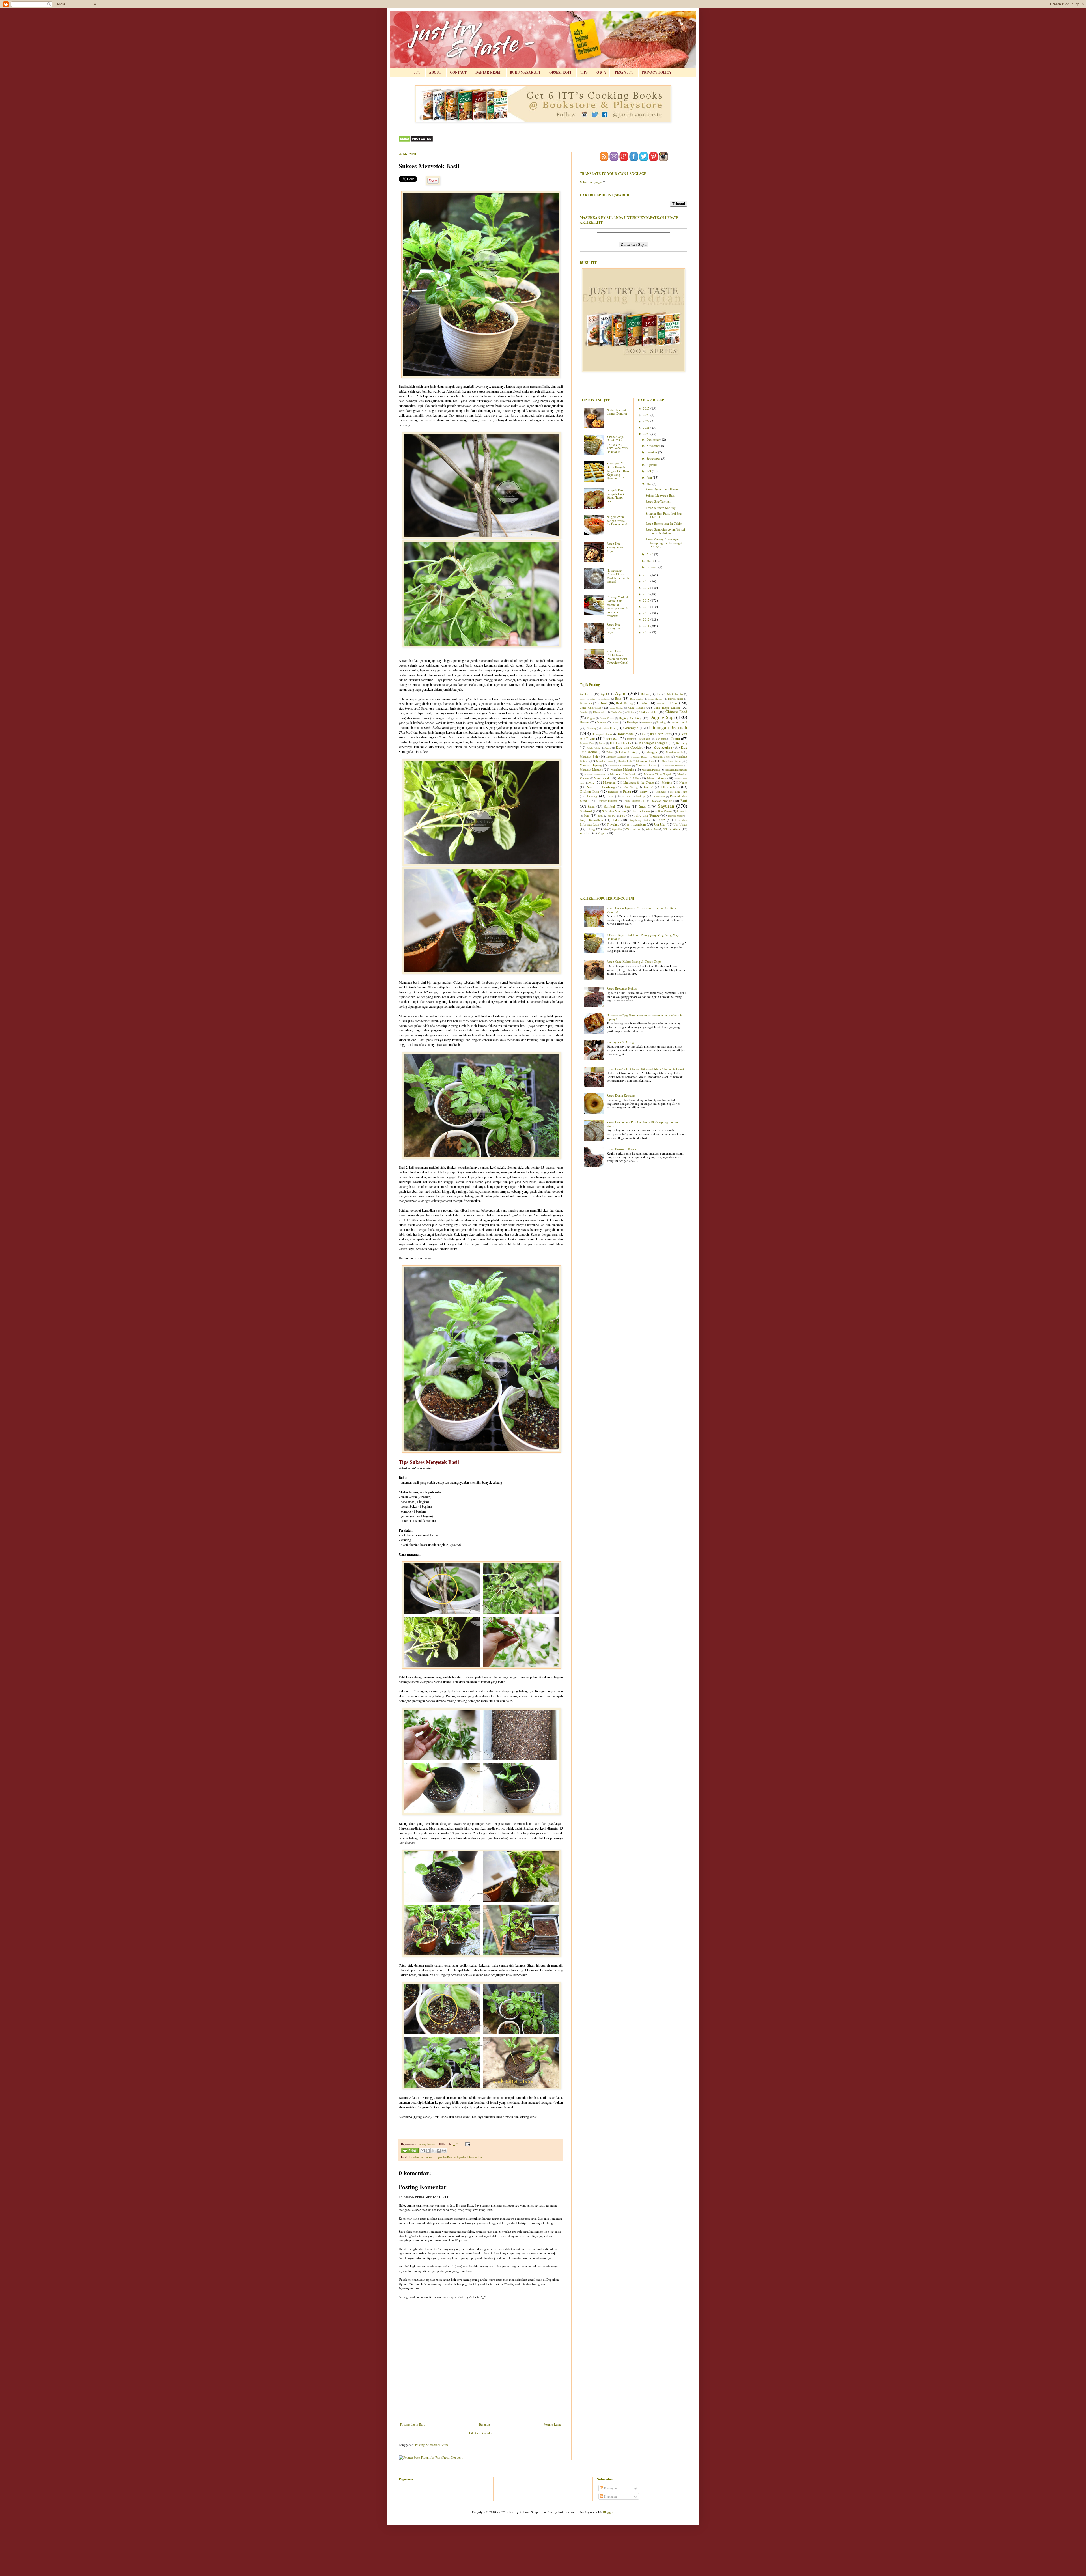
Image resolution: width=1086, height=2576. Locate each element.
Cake (674, 703)
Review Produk (662, 801)
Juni (650, 477)
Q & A (601, 72)
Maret (651, 561)
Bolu (618, 698)
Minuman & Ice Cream (639, 782)
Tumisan (639, 824)
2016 (647, 594)
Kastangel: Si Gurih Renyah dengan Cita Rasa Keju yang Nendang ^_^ (618, 471)
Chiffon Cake (648, 712)
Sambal (609, 806)
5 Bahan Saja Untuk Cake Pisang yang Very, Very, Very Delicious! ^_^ (617, 444)
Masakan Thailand (622, 774)
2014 (647, 607)
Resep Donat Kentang (621, 1095)
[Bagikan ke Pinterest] (444, 2151)
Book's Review (655, 699)
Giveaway (591, 728)
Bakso (645, 694)
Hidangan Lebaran (602, 734)
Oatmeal (648, 787)
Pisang (592, 796)
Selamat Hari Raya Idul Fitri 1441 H (664, 515)
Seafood (586, 811)
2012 (647, 619)
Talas (616, 820)
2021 (647, 427)
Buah (604, 703)
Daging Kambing (630, 718)
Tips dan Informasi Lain (470, 2157)
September (654, 458)
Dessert (584, 722)
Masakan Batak (661, 757)
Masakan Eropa (605, 761)
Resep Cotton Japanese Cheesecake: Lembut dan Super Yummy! (642, 910)
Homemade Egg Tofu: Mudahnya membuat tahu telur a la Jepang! (645, 1017)
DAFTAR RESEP (488, 72)
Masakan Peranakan (594, 774)
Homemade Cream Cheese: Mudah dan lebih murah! (618, 576)
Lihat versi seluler (481, 2433)
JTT (417, 72)
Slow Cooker (665, 811)
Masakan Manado (591, 769)
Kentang (682, 743)
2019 (647, 575)
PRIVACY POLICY (657, 72)
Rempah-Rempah (608, 801)
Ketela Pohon (593, 748)
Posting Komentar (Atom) (432, 2445)
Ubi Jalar (660, 824)
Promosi (626, 796)
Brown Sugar (675, 699)
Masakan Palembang (676, 770)
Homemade (625, 734)
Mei (649, 484)
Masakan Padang (651, 770)
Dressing (632, 722)
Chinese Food (676, 712)
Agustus (652, 465)
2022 (647, 421)
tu (628, 825)
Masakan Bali (589, 756)
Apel (604, 694)
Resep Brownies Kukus (622, 988)
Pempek (660, 792)
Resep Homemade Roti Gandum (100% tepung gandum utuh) (643, 1124)
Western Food (634, 829)
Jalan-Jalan (661, 739)
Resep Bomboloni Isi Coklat (664, 523)
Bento (592, 699)
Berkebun (414, 2157)
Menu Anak (602, 778)
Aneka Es (586, 694)
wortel (585, 833)
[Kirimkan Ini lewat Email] (423, 2151)
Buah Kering (624, 703)
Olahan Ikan (590, 791)
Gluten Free (608, 728)
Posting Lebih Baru (413, 2424)
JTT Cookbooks (620, 743)
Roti (684, 800)
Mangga (652, 752)
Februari (652, 567)
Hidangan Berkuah (668, 727)
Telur (661, 820)
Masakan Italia (671, 761)
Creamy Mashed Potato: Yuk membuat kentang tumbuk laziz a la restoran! (617, 606)
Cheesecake (599, 712)
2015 (647, 600)
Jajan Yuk (645, 739)
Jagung (631, 739)
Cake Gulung (616, 708)
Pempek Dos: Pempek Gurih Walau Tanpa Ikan (616, 496)
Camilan (584, 712)
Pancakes (613, 792)
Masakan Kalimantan (620, 765)
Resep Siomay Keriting (661, 508)
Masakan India (625, 761)
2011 (647, 626)
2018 (647, 581)
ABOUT (435, 72)
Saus (643, 806)
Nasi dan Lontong (601, 787)
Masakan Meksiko (622, 769)
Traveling (613, 824)
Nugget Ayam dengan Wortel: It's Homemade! (617, 520)
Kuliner (610, 752)
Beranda (484, 2424)
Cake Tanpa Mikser (667, 707)
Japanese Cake (587, 743)
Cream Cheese (607, 718)
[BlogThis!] (428, 2151)
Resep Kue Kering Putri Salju (615, 628)
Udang (591, 829)
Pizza (610, 796)
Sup (622, 815)
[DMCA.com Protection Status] (416, 141)
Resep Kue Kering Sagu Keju (615, 547)
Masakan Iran (645, 761)
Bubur (645, 703)
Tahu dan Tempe (647, 815)
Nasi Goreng (631, 787)
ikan (644, 734)
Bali (659, 694)
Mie (591, 782)
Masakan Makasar (674, 765)
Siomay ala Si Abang (620, 1042)
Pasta (627, 791)
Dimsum (602, 722)
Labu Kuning (628, 752)
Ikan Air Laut (660, 734)
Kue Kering (663, 747)
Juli (649, 471)
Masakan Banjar (639, 757)
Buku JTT (661, 703)
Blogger (608, 2512)
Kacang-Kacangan (653, 743)
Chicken (630, 712)
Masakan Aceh (675, 752)
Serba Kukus (642, 811)
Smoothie (682, 811)
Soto (587, 815)
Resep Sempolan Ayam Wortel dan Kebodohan (665, 531)
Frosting (661, 722)
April (650, 554)
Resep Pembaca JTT (634, 801)
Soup (600, 816)
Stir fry (611, 816)
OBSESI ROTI (560, 72)
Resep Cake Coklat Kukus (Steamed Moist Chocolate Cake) (617, 657)
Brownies (586, 703)
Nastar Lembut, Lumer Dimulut (617, 412)
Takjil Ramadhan (591, 820)
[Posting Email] (467, 2144)
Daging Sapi (662, 717)
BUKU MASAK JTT (525, 72)
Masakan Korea (646, 765)
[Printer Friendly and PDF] (410, 2151)
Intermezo (426, 2157)
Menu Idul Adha (628, 778)
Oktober (652, 452)
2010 (647, 632)
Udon (605, 829)
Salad (591, 806)
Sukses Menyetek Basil (661, 495)
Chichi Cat (616, 712)
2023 (647, 415)
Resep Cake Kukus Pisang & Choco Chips (634, 961)
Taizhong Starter (676, 816)
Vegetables (617, 829)
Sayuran (666, 806)
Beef (582, 699)
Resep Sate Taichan (658, 501)
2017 (647, 588)
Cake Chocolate (590, 707)
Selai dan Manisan (614, 811)
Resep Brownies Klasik (621, 1149)
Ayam (621, 693)
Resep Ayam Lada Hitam (662, 489)
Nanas (683, 782)
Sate (627, 806)
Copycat (591, 718)
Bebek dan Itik (675, 694)
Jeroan (602, 743)
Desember (653, 439)
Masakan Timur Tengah (658, 774)
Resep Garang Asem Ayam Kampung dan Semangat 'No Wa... (664, 543)
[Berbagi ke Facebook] (439, 2151)
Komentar (610, 2496)
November (654, 446)
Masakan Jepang (591, 765)
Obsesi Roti (671, 787)
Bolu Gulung (636, 699)
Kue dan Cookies (629, 747)
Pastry (644, 791)
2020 (647, 434)
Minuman (609, 782)
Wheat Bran (652, 829)
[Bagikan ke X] (433, 2151)
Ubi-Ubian (680, 824)
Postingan (610, 2488)
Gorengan (631, 728)
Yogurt (602, 833)
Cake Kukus (636, 707)
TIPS (584, 72)
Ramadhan (659, 796)
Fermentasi (647, 722)
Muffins (667, 782)
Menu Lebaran (657, 778)
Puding (640, 796)
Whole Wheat (672, 829)
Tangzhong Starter (639, 820)
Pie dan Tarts (678, 791)
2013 (647, 613)
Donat (615, 722)
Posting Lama (552, 2424)
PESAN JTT (624, 72)
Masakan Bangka (616, 757)
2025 (647, 408)
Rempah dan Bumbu (444, 2157)
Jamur (676, 738)
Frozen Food (679, 722)
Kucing (608, 748)
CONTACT (458, 72)
